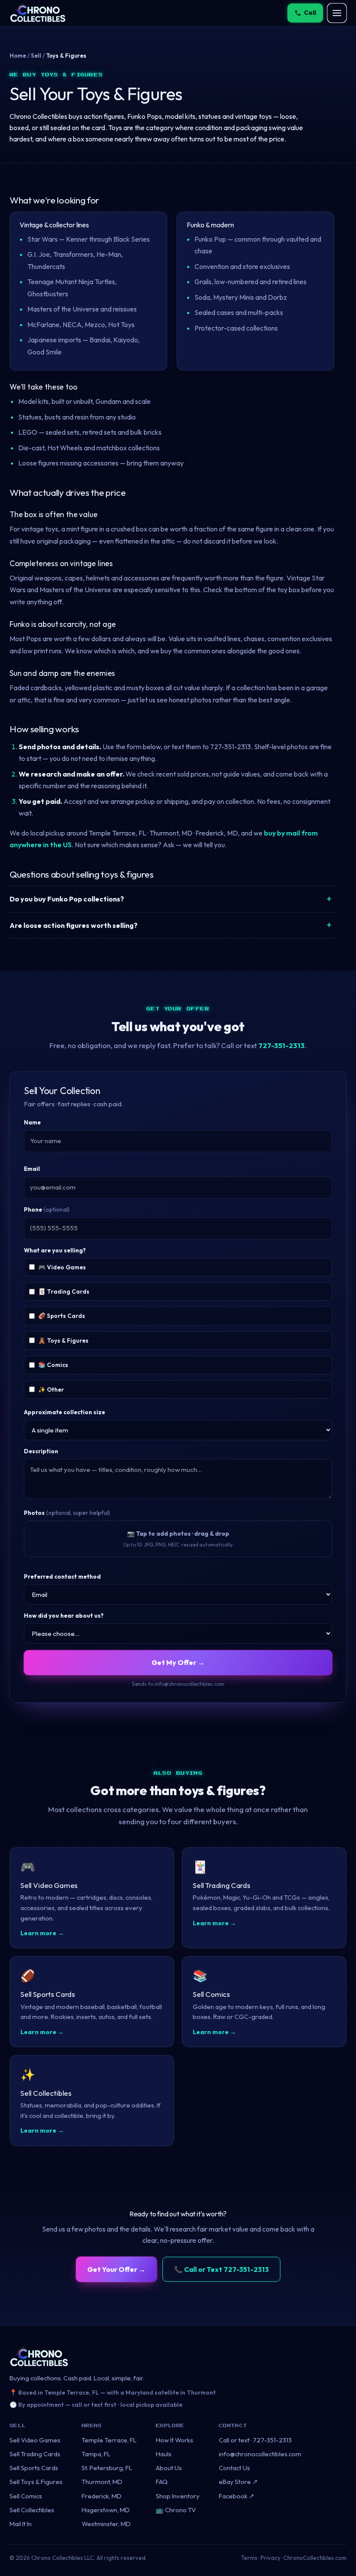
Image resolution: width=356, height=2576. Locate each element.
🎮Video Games (62, 1267)
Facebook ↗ (237, 2496)
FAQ (162, 2482)
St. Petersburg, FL (107, 2468)
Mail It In (21, 2524)
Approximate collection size (64, 1412)
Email (32, 1169)
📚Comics (53, 1365)
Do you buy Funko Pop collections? (67, 899)
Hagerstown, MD (106, 2510)
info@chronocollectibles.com (260, 2454)
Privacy (270, 2558)
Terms (249, 2558)
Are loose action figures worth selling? (74, 925)
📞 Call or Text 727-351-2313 (221, 2269)
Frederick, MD (102, 2496)
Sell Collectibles (32, 2510)
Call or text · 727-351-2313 (255, 2440)
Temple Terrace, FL (109, 2440)
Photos (67, 1513)
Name (32, 1122)
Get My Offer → (178, 1662)
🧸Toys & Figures (63, 1340)
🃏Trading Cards (64, 1291)
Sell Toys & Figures (36, 2482)
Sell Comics (26, 2496)
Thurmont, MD (102, 2482)
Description (41, 1451)
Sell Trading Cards (35, 2454)
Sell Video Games (35, 2440)
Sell (36, 56)
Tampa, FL (96, 2454)
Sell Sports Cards (34, 2468)
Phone (47, 1209)
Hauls (164, 2454)
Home (18, 56)
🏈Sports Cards (62, 1316)
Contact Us (234, 2468)
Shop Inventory (178, 2496)
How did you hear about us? (64, 1616)
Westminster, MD (106, 2524)
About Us (169, 2468)
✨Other (51, 1390)
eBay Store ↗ (238, 2482)
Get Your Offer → (116, 2269)
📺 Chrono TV (176, 2510)
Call (310, 13)
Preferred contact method (62, 1576)
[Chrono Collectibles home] (38, 13)
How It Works (175, 2440)
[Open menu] (337, 13)
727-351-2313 (282, 1045)
